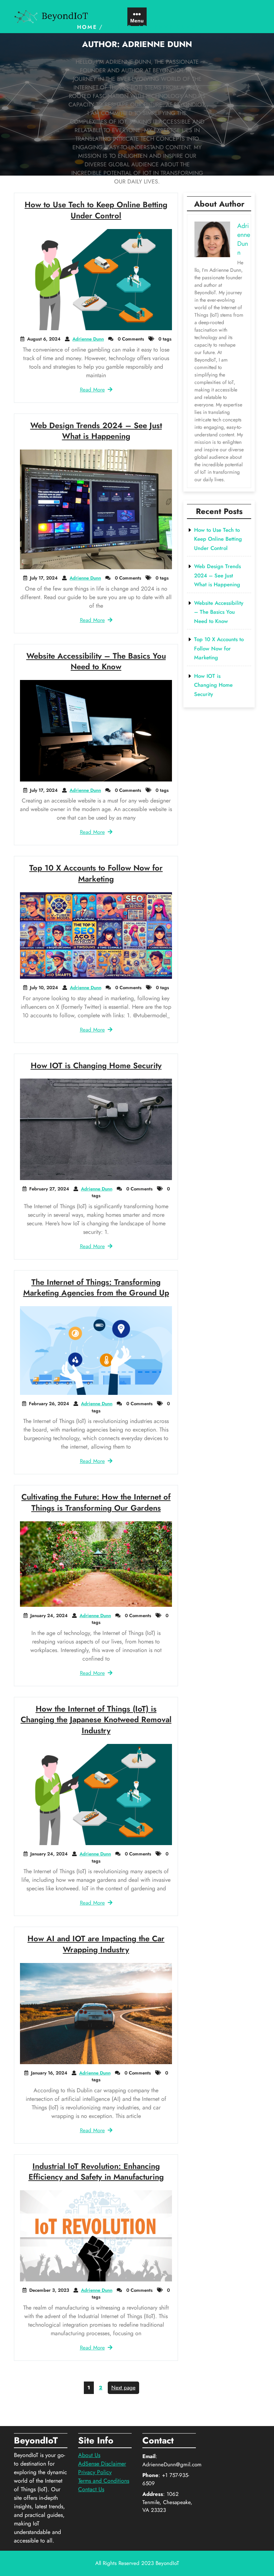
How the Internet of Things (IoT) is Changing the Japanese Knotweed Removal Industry (96, 1720)
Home (87, 27)
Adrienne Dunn (88, 339)
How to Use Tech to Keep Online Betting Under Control (96, 210)
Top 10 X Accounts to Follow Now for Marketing (96, 873)
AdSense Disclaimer (102, 2464)
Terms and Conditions (104, 2481)
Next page (123, 2388)
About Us (89, 2455)
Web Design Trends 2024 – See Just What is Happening (96, 431)
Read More (92, 390)
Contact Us (91, 2489)
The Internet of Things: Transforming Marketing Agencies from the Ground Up (96, 1287)
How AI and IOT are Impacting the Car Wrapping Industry (96, 1944)
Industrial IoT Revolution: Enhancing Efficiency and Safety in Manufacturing (96, 2172)
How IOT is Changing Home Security (96, 1065)
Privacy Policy (95, 2472)
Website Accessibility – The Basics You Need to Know (96, 661)
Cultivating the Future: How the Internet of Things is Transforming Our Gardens (96, 1502)
